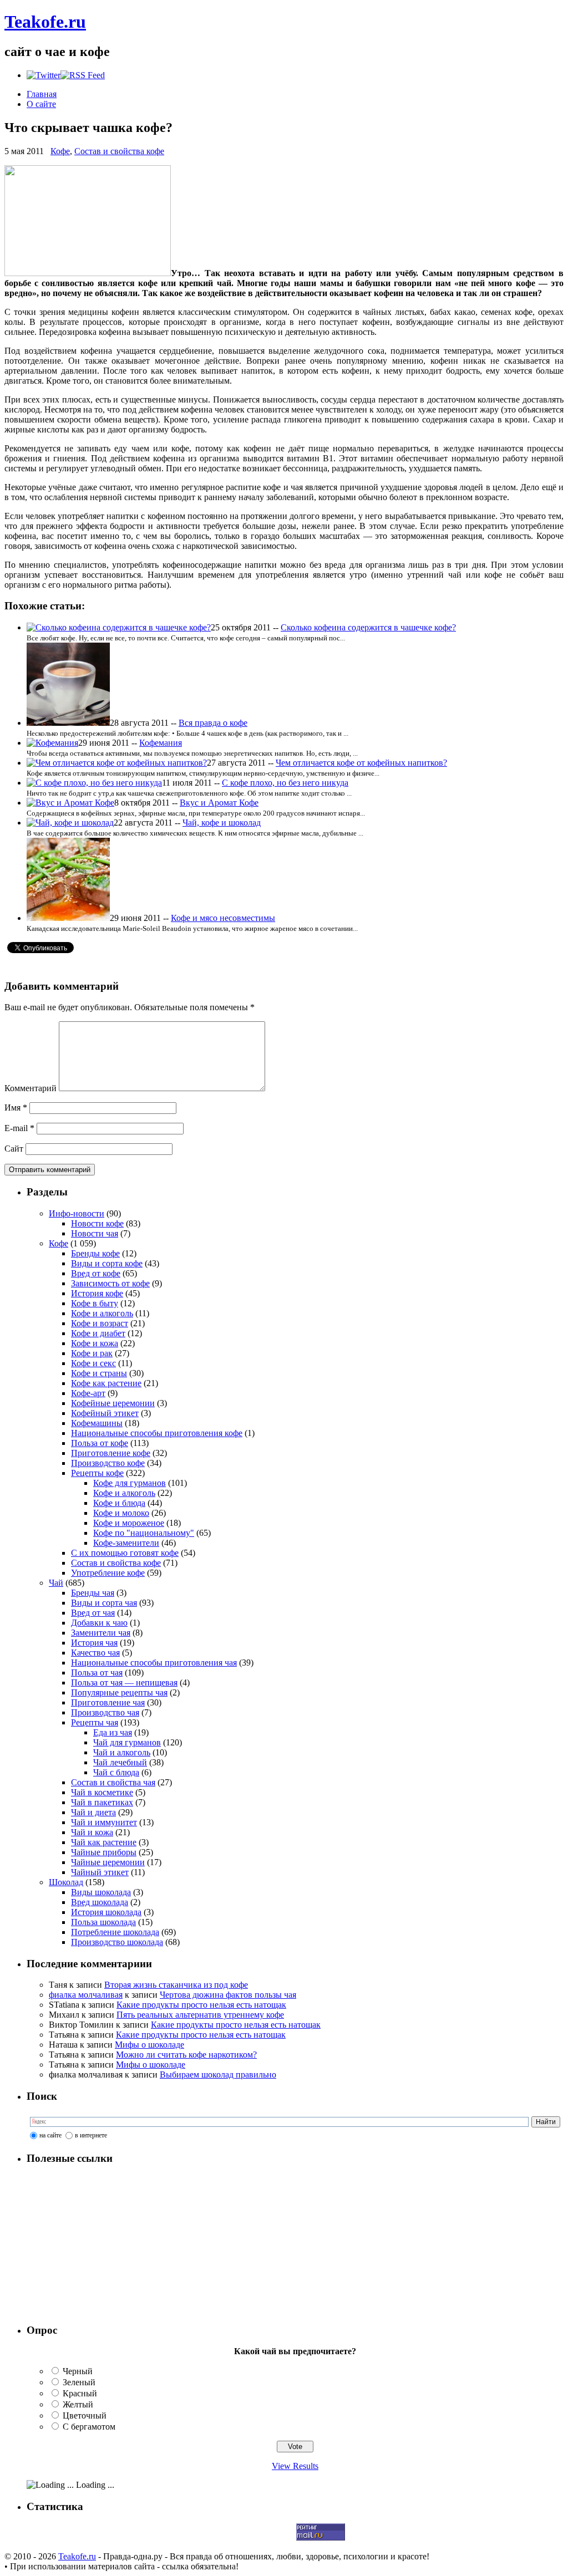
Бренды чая (93, 1593)
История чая (94, 1643)
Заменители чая (101, 1633)
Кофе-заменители (126, 1543)
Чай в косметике (102, 1792)
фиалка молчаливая (86, 1995)
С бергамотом (89, 2427)
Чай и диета (93, 1812)
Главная (42, 94)
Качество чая (95, 1653)
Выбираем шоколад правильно (218, 2074)
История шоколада (106, 1912)
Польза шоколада (103, 1922)
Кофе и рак (92, 1353)
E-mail (19, 1128)
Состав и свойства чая (113, 1782)
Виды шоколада (101, 1892)
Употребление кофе (108, 1573)
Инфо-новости (77, 1213)
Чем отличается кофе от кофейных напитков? (361, 763)
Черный (78, 2371)
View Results (295, 2466)
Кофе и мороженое (129, 1523)
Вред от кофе (96, 1273)
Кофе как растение (106, 1383)
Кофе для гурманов (130, 1483)
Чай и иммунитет (104, 1822)
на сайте (50, 2135)
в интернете (91, 2135)
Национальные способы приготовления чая (154, 1663)
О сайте (41, 104)
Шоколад (66, 1882)
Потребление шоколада (115, 1932)
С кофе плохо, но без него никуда (285, 783)
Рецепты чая (95, 1722)
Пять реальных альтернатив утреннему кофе (200, 2015)
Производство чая (105, 1712)
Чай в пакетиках (102, 1802)
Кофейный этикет (105, 1413)
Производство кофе (108, 1463)
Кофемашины (97, 1423)
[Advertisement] (96, 2244)
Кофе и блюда (119, 1503)
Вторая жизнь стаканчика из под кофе (176, 1985)
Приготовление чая (108, 1702)
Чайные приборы (104, 1852)
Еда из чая (113, 1732)
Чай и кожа (92, 1832)
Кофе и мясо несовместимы (223, 918)
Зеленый (79, 2382)
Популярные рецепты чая (119, 1692)
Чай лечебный (120, 1762)
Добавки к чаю (99, 1623)
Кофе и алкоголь (102, 1313)
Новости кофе (97, 1223)
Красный (80, 2393)
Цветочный (85, 2415)
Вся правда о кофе (213, 723)
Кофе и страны (99, 1373)
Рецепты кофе (97, 1473)
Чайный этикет (100, 1872)
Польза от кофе (100, 1443)
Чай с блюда (116, 1772)
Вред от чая (93, 1613)
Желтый (78, 2404)
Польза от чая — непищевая (124, 1682)
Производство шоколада (117, 1942)
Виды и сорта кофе (107, 1263)
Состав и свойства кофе (119, 151)
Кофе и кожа (95, 1343)
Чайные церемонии (108, 1862)
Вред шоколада (100, 1902)
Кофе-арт (88, 1393)
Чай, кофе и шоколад (222, 823)
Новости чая (95, 1233)
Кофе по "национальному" (144, 1533)
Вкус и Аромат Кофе (219, 803)
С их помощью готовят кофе (125, 1553)
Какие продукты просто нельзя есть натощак (201, 2005)
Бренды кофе (95, 1253)
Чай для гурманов (127, 1742)
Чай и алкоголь (122, 1752)
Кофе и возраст (100, 1323)
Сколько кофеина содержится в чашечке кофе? (368, 627)
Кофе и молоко (121, 1513)
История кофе (97, 1293)
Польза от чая (97, 1673)
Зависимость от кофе (110, 1283)
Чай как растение (104, 1842)
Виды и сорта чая (104, 1603)
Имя (16, 1108)
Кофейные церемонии (113, 1403)
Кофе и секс (93, 1363)
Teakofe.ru (45, 22)
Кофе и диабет (98, 1333)
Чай (56, 1583)
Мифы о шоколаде (149, 2045)
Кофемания (161, 743)
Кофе (60, 151)
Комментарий (31, 1088)
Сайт (14, 1149)
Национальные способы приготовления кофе (157, 1433)
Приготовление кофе (111, 1453)
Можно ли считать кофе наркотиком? (186, 2055)
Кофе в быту (95, 1303)
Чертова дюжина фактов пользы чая (228, 1995)
